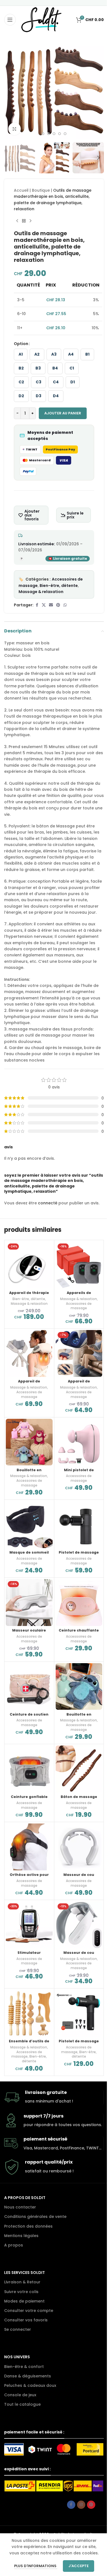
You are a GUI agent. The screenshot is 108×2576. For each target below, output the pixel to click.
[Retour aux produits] (24, 221)
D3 (38, 396)
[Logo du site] (41, 19)
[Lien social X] (44, 605)
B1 (87, 354)
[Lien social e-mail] (51, 605)
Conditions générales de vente (35, 2217)
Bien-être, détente (59, 586)
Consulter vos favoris (26, 2320)
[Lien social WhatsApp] (65, 605)
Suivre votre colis (21, 2292)
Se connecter (18, 2329)
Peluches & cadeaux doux (30, 2385)
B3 (38, 368)
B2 (21, 368)
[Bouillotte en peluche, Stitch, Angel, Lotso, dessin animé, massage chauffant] (29, 1442)
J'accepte (79, 2566)
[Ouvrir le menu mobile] (10, 20)
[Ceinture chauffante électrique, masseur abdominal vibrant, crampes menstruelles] (79, 1603)
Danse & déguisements (28, 2376)
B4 (55, 368)
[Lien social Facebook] (37, 605)
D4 (56, 396)
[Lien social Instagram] (81, 2505)
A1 (21, 354)
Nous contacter (20, 2207)
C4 (56, 382)
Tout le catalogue (22, 2404)
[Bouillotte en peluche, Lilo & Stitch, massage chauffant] (79, 1687)
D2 (21, 396)
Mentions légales (21, 2236)
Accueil (21, 190)
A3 (54, 354)
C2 (21, 382)
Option (21, 344)
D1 (73, 382)
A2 (37, 354)
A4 (71, 354)
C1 (72, 368)
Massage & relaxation (41, 592)
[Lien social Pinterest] (58, 605)
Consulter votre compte (29, 2311)
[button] (10, 89)
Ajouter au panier (63, 413)
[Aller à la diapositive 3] (48, 134)
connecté (48, 1203)
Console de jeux (20, 2395)
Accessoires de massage (79, 1306)
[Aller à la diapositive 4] (54, 134)
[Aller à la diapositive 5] (60, 134)
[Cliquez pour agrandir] (15, 129)
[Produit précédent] (17, 221)
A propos (14, 2245)
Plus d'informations (36, 2566)
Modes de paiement (24, 2301)
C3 (38, 382)
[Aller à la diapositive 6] (65, 134)
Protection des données (28, 2226)
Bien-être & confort (24, 2367)
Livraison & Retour (22, 2282)
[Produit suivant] (30, 221)
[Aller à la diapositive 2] (43, 134)
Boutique (41, 190)
